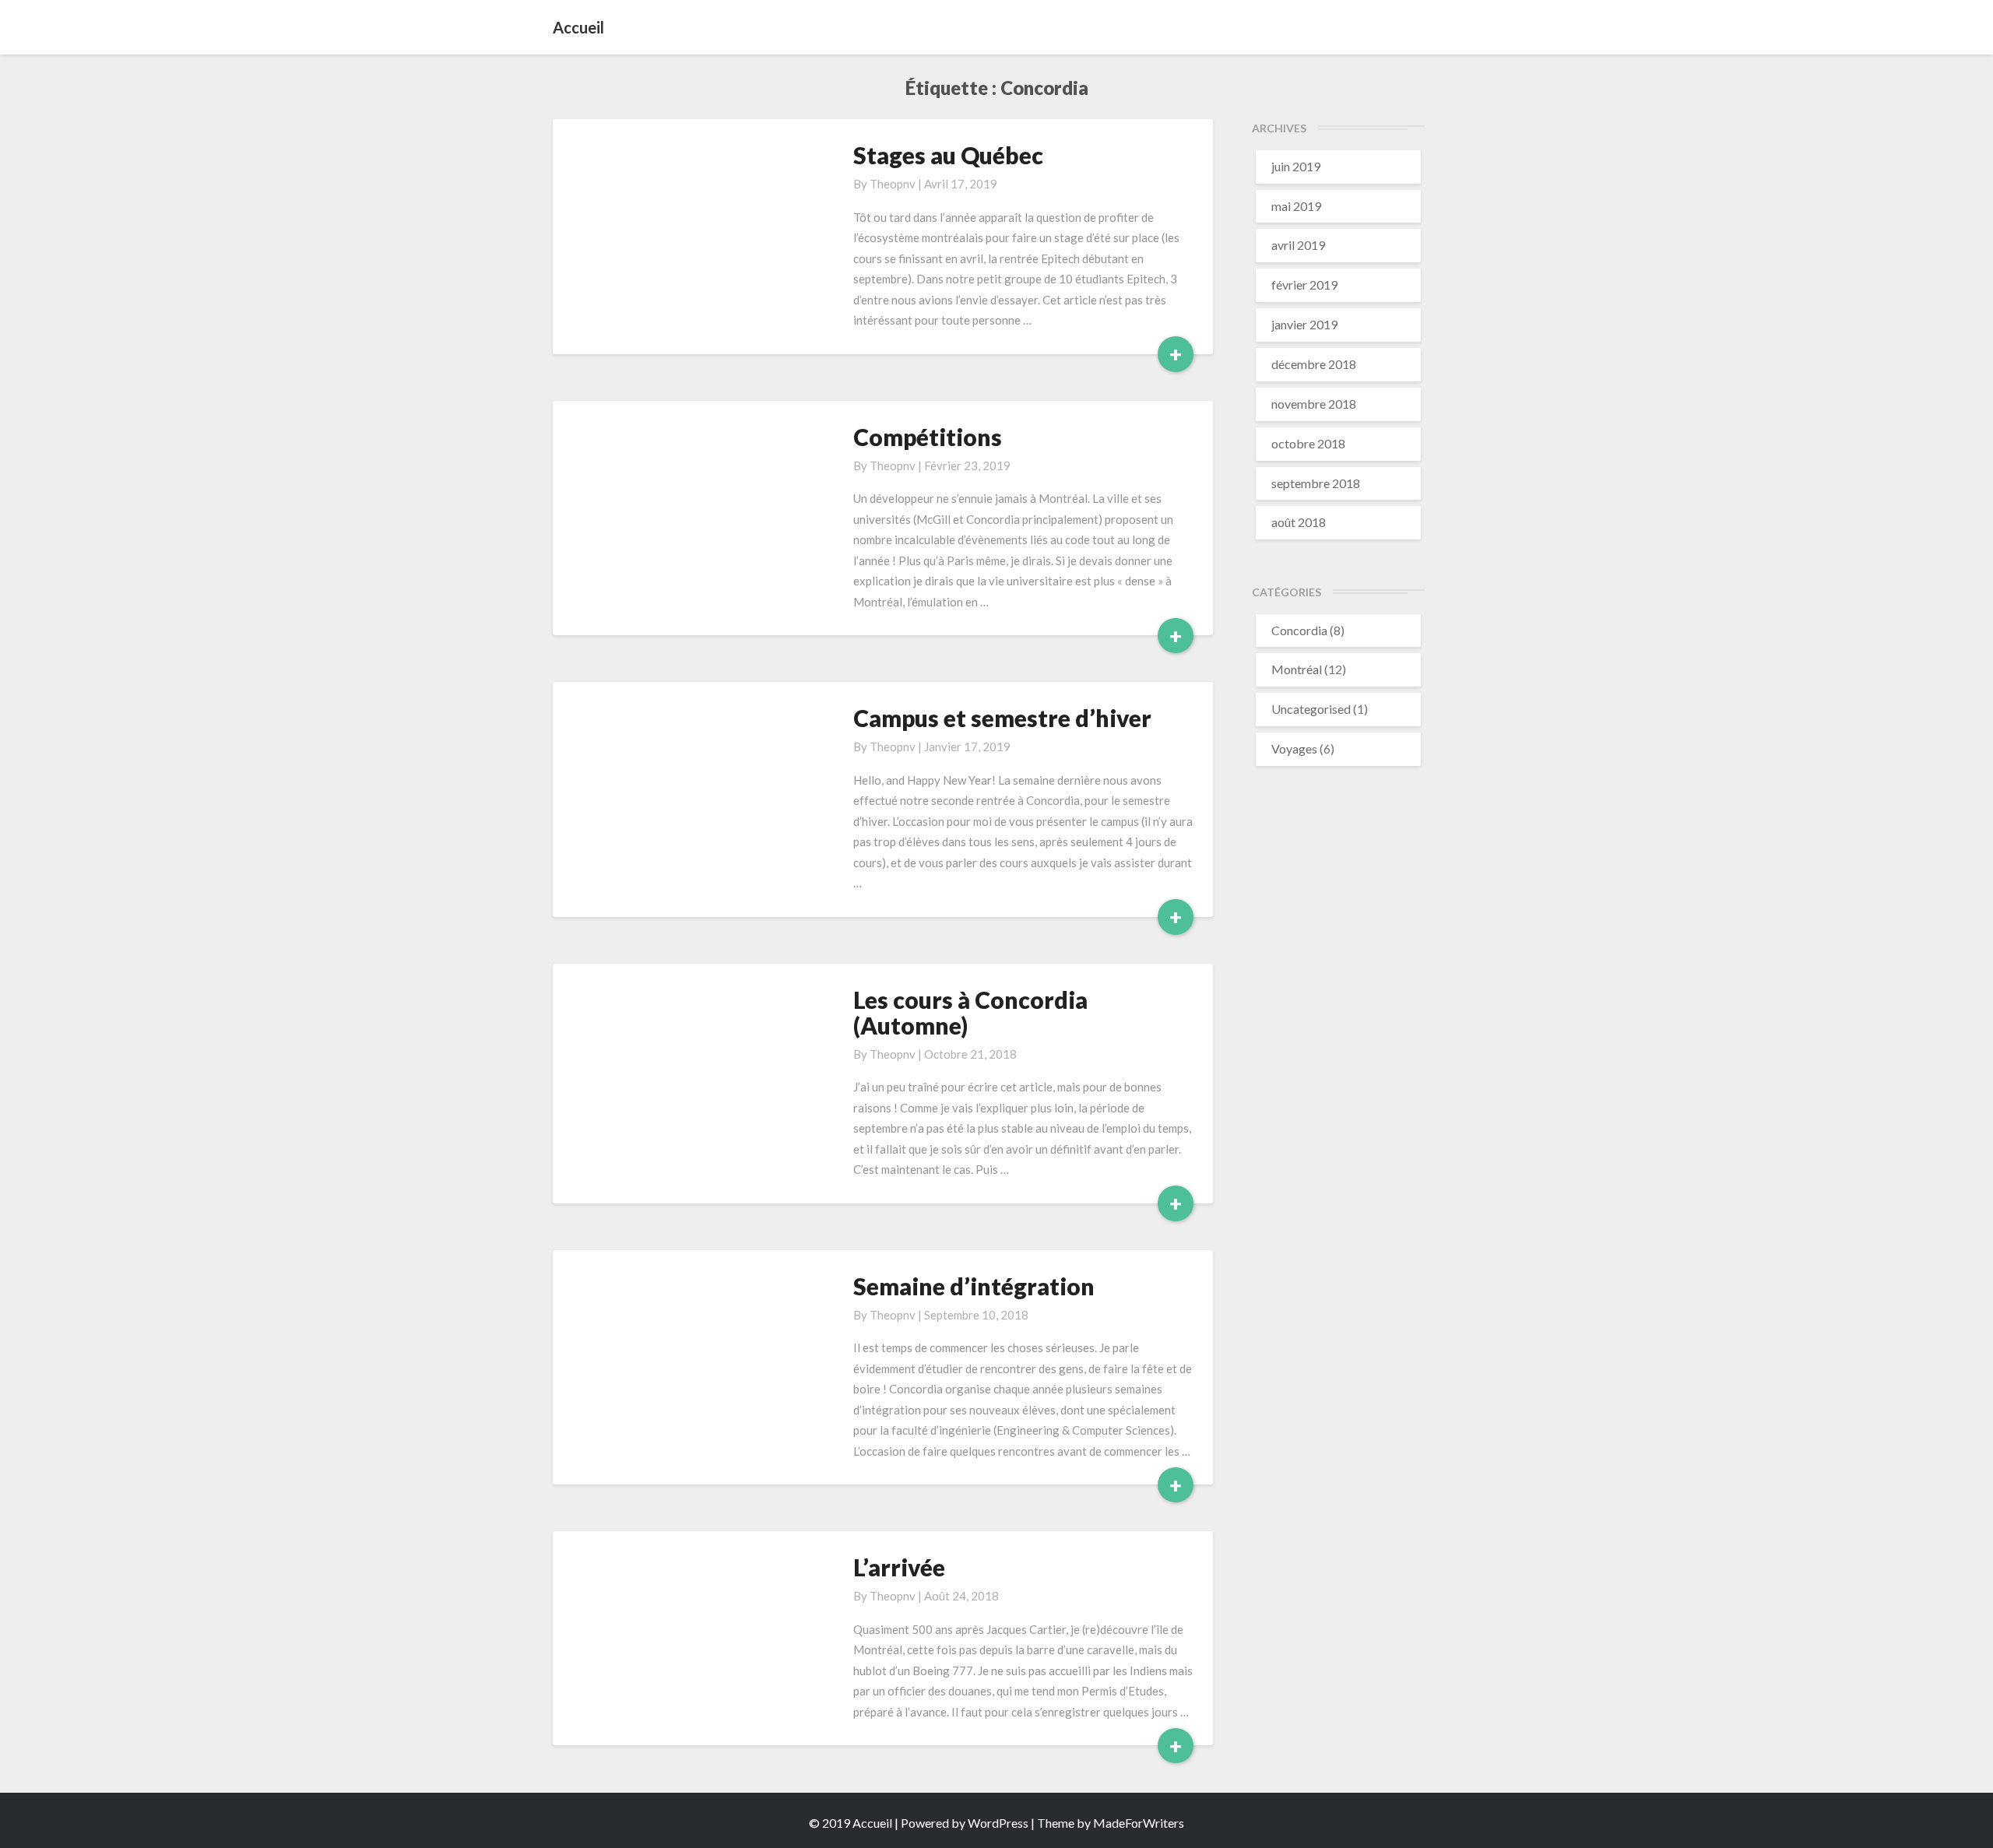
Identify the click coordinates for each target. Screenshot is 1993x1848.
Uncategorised (1311, 709)
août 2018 (1299, 522)
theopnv (893, 184)
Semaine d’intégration (974, 1286)
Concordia (1299, 630)
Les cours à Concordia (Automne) (970, 1012)
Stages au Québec (948, 155)
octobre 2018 (1308, 443)
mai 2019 (1296, 206)
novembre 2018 (1314, 404)
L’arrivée (899, 1567)
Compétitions (928, 437)
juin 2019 (1296, 166)
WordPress (998, 1823)
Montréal (1297, 669)
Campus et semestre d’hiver (1002, 718)
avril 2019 (1298, 245)
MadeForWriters (1139, 1823)
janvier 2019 (1304, 324)
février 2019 (1304, 285)
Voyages (1294, 748)
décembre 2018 (1314, 364)
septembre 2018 (1316, 483)
